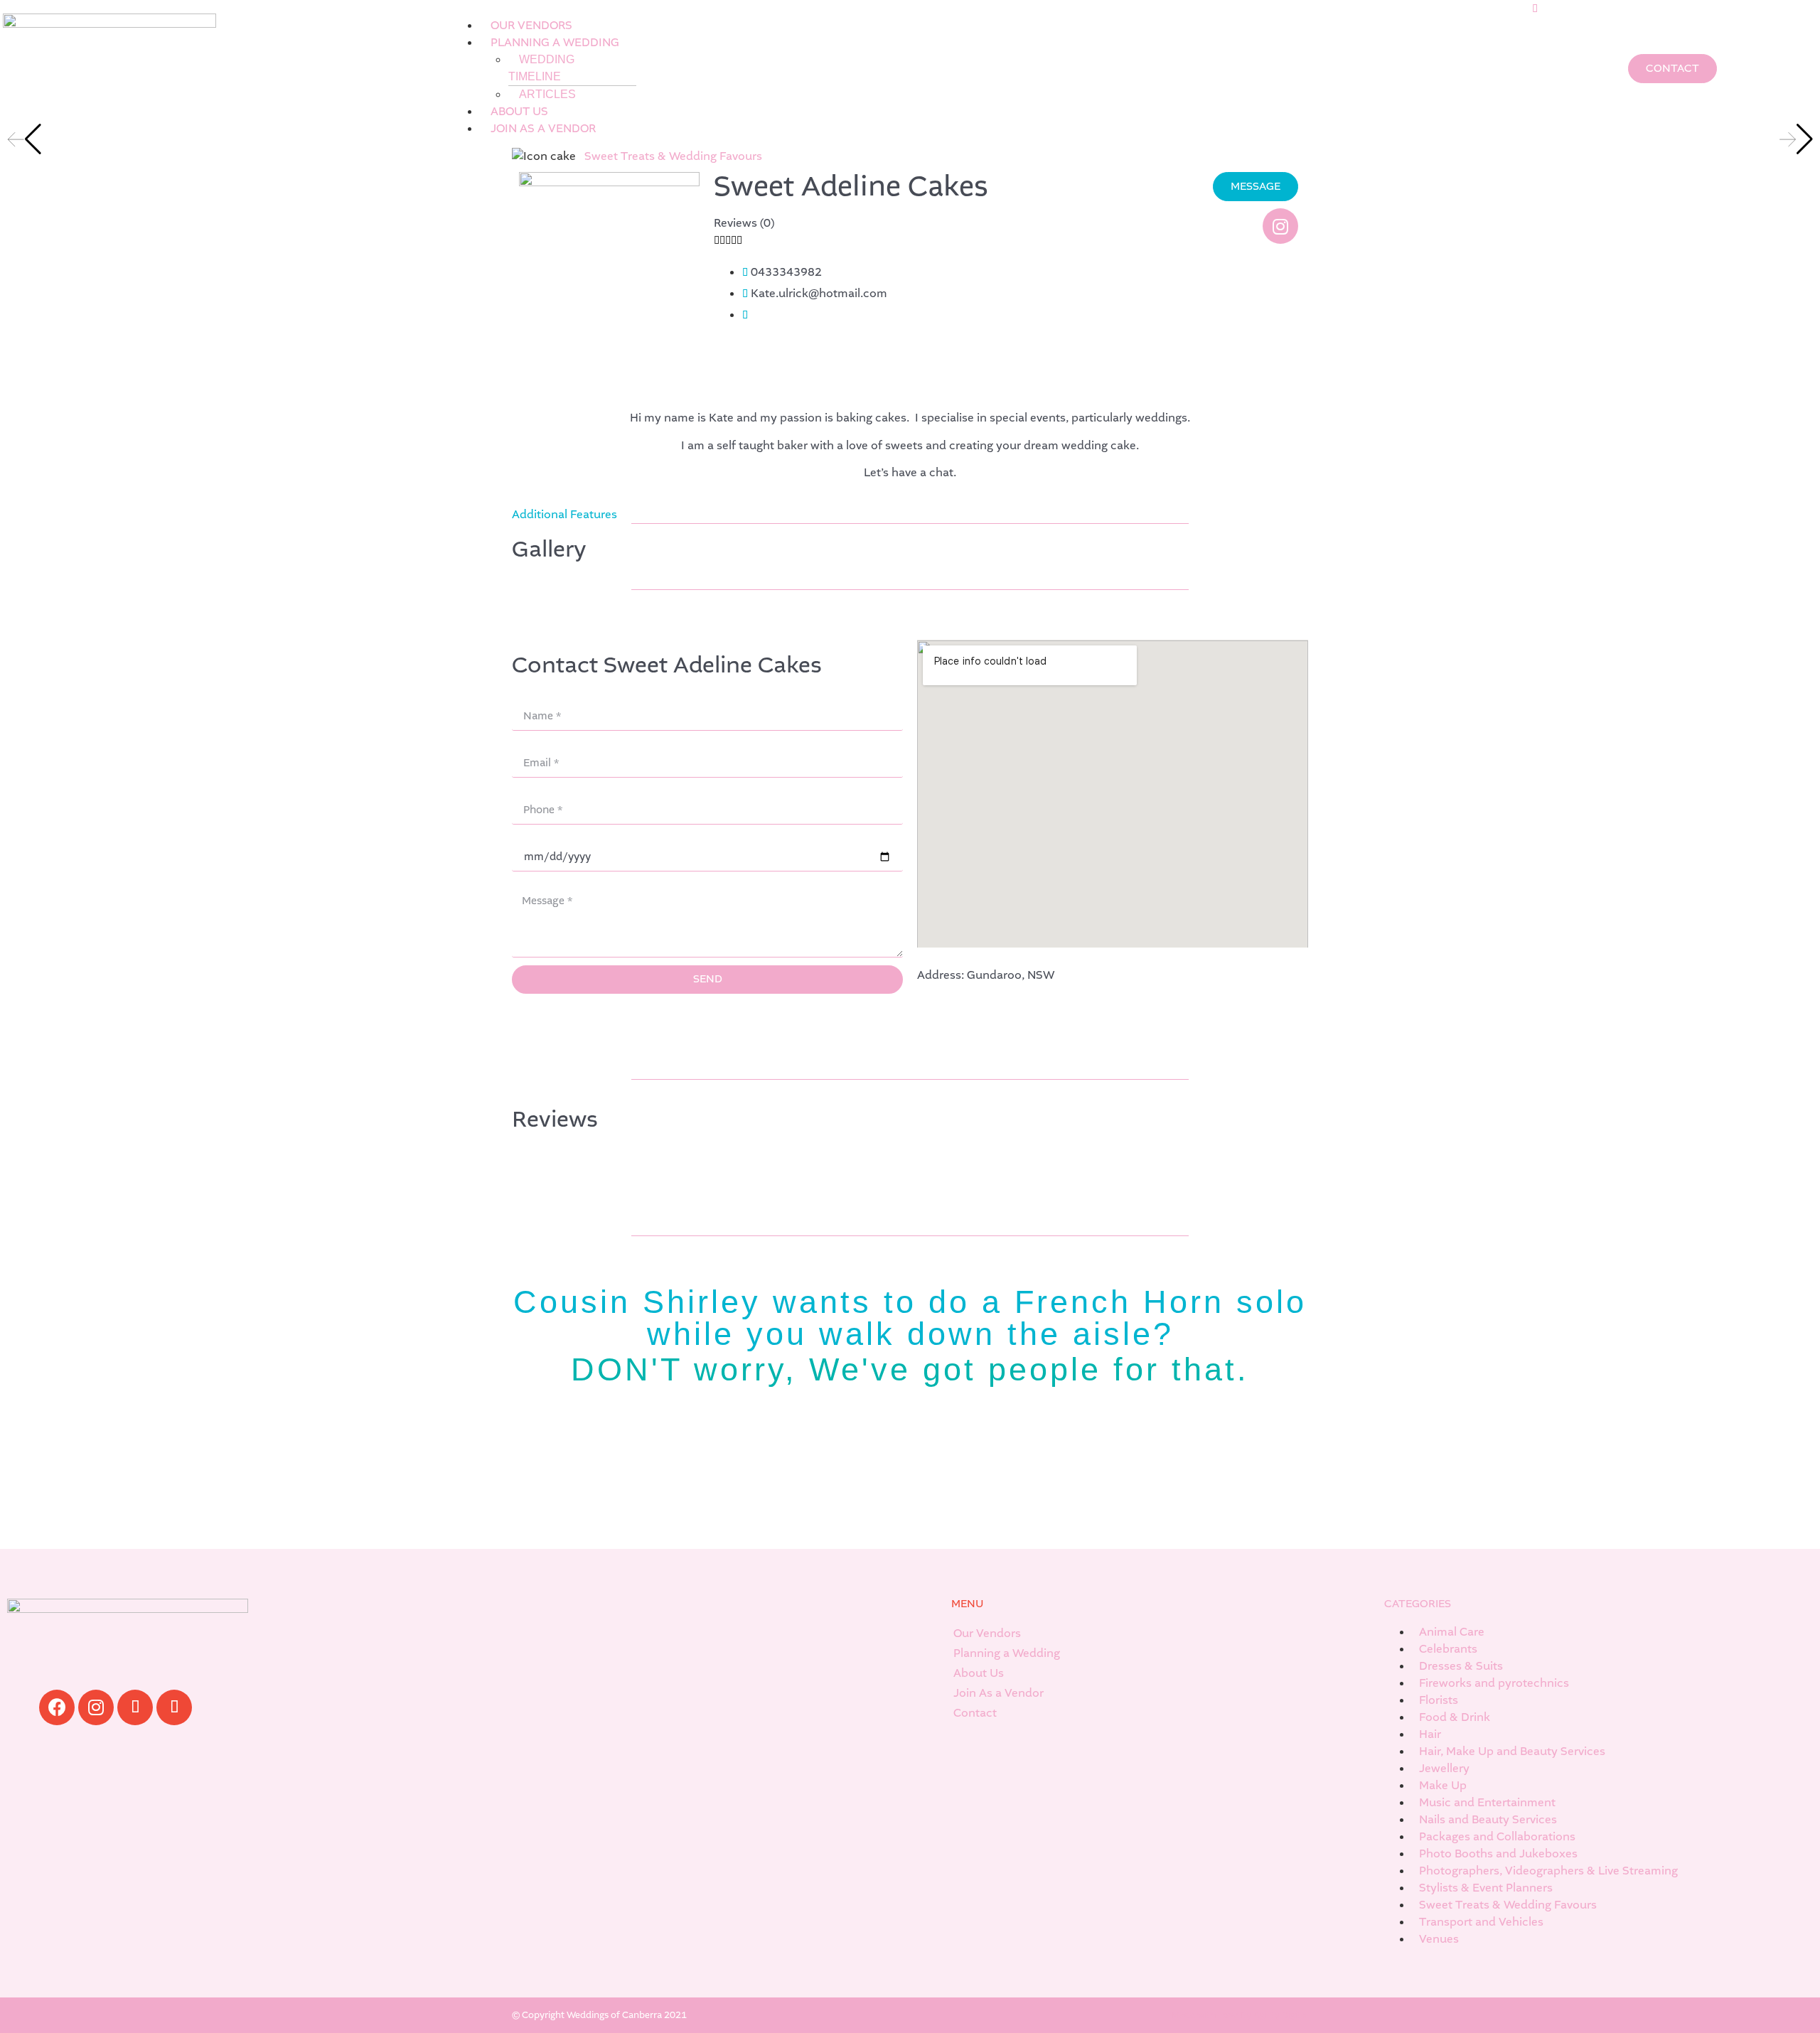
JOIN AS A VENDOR (543, 128)
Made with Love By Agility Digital (1240, 2015)
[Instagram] (1280, 226)
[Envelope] (174, 1707)
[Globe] (135, 1707)
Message (535, 884)
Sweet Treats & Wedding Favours (673, 156)
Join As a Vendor (999, 1693)
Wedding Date (550, 837)
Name (528, 697)
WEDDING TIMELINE (541, 68)
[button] (995, 9)
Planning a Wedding (1007, 1653)
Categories (1418, 1604)
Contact (975, 1713)
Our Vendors (987, 1633)
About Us (979, 1673)
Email (527, 744)
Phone (529, 790)
